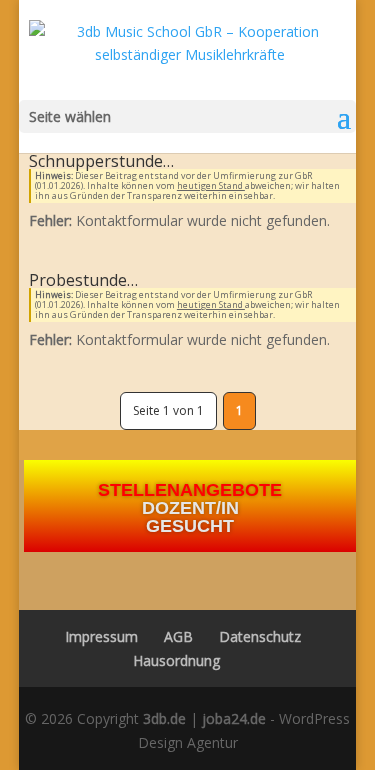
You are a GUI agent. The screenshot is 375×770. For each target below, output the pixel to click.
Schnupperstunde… (101, 161)
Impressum (95, 636)
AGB (178, 636)
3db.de (164, 718)
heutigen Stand (211, 185)
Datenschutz (260, 636)
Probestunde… (83, 280)
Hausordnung (176, 660)
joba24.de (234, 718)
